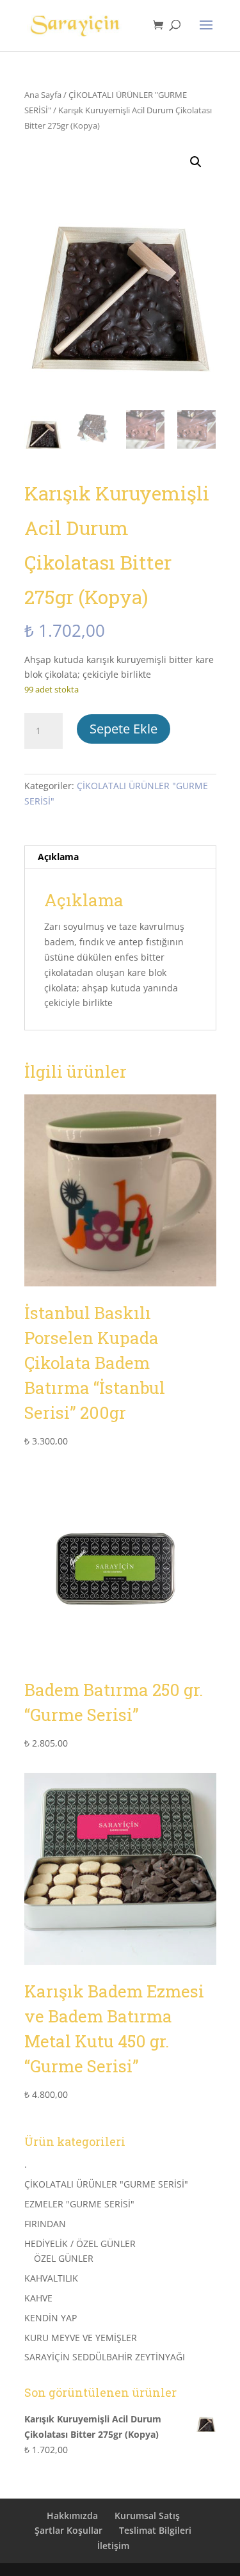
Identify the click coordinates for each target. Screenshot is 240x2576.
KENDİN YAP (51, 2318)
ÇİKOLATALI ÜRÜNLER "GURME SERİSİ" (106, 2184)
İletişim (113, 2546)
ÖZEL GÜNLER (64, 2258)
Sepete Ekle (124, 729)
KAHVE (38, 2298)
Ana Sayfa (43, 95)
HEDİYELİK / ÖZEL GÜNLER (80, 2244)
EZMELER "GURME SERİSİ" (79, 2204)
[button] (196, 162)
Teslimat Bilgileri (155, 2530)
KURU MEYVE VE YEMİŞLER (81, 2338)
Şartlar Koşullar (68, 2530)
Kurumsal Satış (147, 2516)
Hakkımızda (72, 2516)
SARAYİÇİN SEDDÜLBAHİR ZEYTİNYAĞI (105, 2357)
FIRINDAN (45, 2224)
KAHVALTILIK (51, 2278)
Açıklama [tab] (58, 857)
